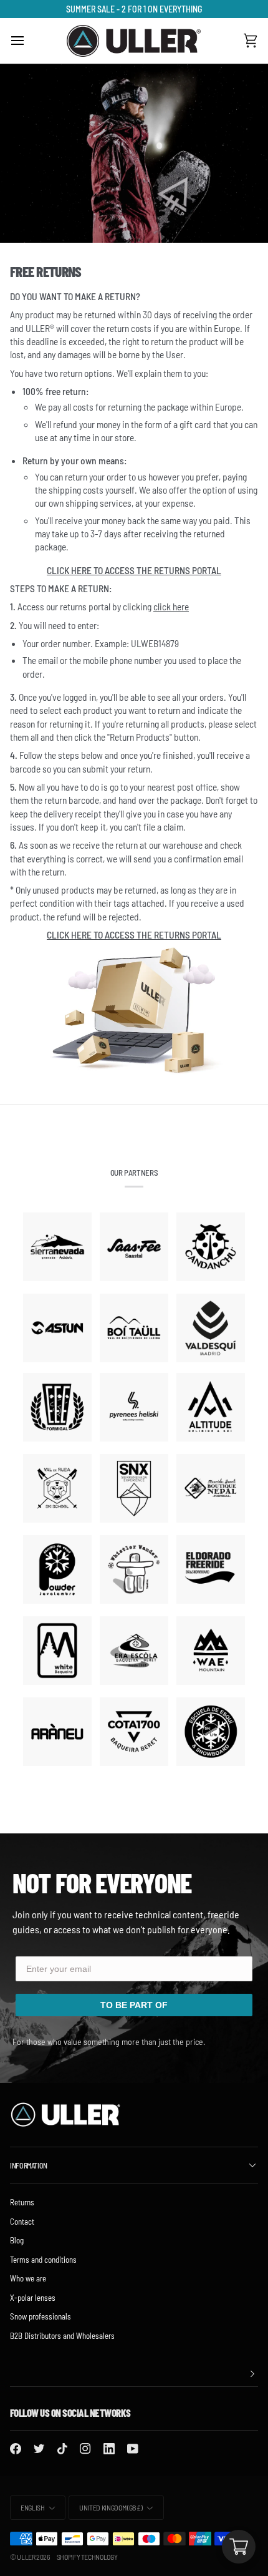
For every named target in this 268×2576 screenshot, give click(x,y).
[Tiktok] (62, 2449)
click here (171, 606)
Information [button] (29, 2165)
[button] (134, 2374)
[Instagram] (85, 2449)
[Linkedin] (109, 2449)
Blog (17, 2240)
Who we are (28, 2278)
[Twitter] (39, 2449)
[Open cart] (239, 2547)
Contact (22, 2222)
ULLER (26, 2557)
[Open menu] (29, 41)
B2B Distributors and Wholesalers (62, 2336)
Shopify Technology (87, 2557)
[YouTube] (133, 2449)
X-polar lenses (33, 2298)
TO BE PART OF (134, 2005)
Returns (22, 2202)
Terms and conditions (43, 2260)
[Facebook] (16, 2449)
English (32, 2507)
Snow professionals (41, 2316)
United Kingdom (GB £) (111, 2507)
